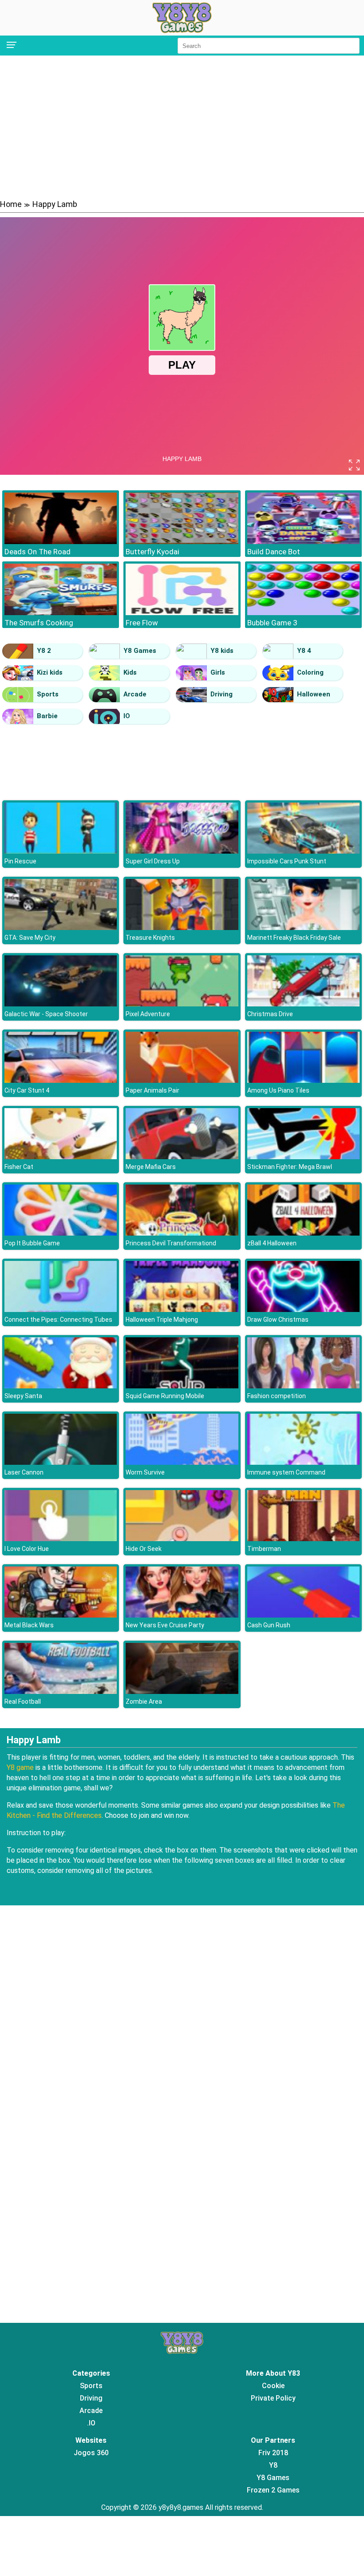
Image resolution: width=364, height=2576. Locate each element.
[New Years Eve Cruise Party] (182, 1615)
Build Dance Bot (274, 552)
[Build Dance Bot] (303, 542)
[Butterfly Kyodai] (182, 542)
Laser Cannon (24, 1472)
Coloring (310, 672)
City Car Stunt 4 (27, 1090)
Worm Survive (145, 1472)
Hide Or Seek (144, 1549)
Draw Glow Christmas (278, 1320)
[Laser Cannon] (61, 1462)
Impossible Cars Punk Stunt (287, 861)
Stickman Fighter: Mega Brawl (290, 1167)
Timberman (264, 1549)
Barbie (47, 716)
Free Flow (142, 623)
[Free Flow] (182, 613)
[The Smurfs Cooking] (61, 613)
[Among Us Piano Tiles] (303, 1080)
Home (11, 204)
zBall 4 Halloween (272, 1243)
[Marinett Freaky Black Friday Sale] (303, 928)
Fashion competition (277, 1396)
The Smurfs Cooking (39, 623)
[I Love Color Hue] (61, 1539)
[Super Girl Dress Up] (182, 851)
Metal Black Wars (29, 1625)
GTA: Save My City (30, 938)
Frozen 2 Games (273, 2490)
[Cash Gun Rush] (303, 1615)
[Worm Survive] (182, 1462)
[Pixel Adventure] (182, 1004)
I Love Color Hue (27, 1549)
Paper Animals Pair (152, 1090)
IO (127, 716)
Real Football (23, 1701)
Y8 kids (222, 651)
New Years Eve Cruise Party (165, 1625)
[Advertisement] (182, 127)
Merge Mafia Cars (151, 1167)
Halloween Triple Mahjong (162, 1320)
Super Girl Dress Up (153, 861)
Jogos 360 (91, 2453)
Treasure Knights (150, 938)
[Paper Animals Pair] (182, 1080)
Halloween (314, 694)
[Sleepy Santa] (61, 1386)
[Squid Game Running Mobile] (182, 1386)
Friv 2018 (273, 2453)
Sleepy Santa (23, 1396)
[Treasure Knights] (182, 928)
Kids (130, 672)
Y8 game (20, 1767)
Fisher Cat (19, 1167)
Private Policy (273, 2398)
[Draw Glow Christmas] (303, 1310)
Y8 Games (140, 651)
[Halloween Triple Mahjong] (182, 1310)
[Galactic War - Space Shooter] (61, 1004)
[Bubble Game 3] (303, 613)
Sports (48, 694)
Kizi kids (50, 672)
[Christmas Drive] (303, 1004)
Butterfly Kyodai (152, 552)
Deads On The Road (38, 552)
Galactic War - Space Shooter (46, 1014)
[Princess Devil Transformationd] (182, 1233)
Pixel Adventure (148, 1014)
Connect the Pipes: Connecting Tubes (58, 1320)
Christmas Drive (270, 1014)
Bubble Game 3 (272, 623)
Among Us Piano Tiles (278, 1090)
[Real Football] (61, 1691)
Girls (218, 672)
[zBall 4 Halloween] (303, 1233)
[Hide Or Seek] (182, 1539)
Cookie (273, 2386)
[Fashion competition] (303, 1386)
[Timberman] (303, 1539)
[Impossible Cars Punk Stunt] (303, 851)
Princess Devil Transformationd (171, 1243)
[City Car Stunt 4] (61, 1080)
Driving (222, 694)
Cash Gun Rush (269, 1625)
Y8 (273, 2465)
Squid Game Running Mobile (165, 1396)
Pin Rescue (20, 861)
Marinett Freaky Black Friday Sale (294, 938)
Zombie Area (144, 1701)
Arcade (135, 694)
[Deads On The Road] (61, 542)
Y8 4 (304, 651)
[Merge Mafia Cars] (182, 1157)
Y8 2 (44, 651)
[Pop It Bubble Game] (61, 1233)
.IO (91, 2423)
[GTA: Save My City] (61, 928)
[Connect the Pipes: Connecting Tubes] (61, 1310)
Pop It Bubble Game (32, 1243)
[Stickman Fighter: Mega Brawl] (303, 1157)
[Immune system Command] (303, 1462)
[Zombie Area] (182, 1691)
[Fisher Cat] (61, 1157)
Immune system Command (286, 1472)
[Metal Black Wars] (61, 1615)
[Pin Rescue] (61, 851)
